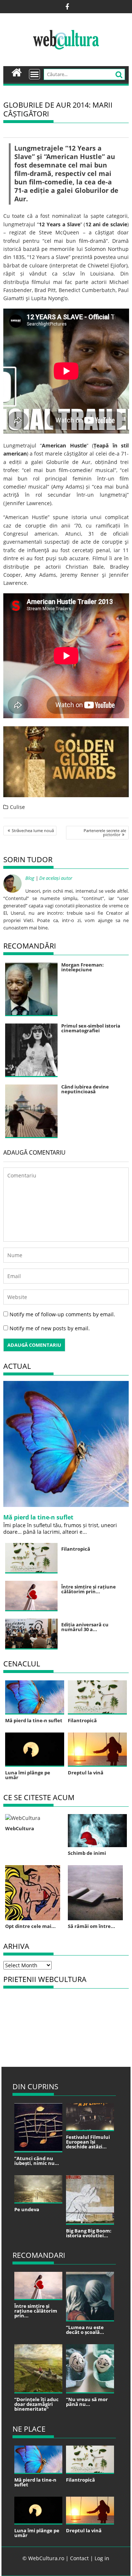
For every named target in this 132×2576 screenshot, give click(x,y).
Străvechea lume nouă (33, 830)
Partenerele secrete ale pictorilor (105, 832)
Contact (79, 2558)
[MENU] (34, 74)
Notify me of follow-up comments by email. (62, 1314)
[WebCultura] (17, 72)
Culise (17, 807)
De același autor (56, 878)
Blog (30, 878)
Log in (102, 2558)
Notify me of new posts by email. (50, 1328)
